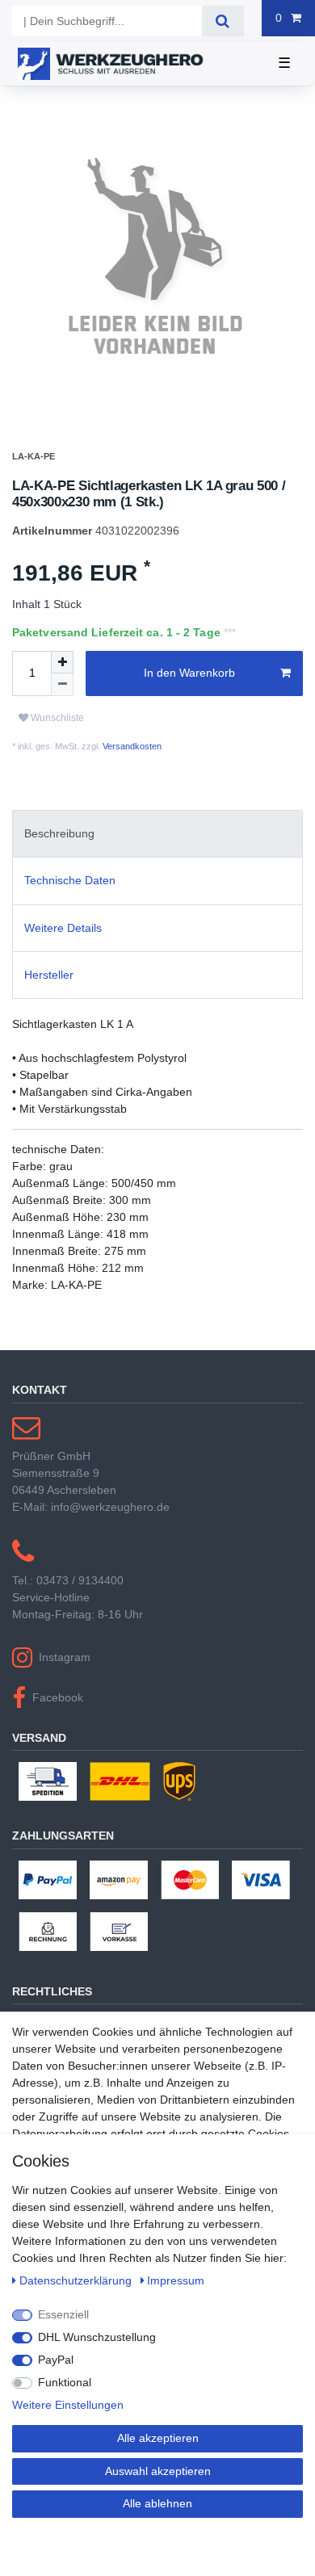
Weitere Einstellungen (68, 2405)
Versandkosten (131, 765)
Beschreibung (59, 852)
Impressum (176, 2280)
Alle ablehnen (157, 2503)
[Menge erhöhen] (62, 681)
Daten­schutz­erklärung (77, 2280)
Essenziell (63, 2314)
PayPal (56, 2360)
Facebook (58, 1716)
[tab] (157, 852)
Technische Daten (70, 900)
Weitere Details (63, 946)
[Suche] (223, 21)
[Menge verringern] (62, 703)
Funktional (65, 2382)
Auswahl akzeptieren (158, 2471)
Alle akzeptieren (158, 2438)
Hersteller (49, 993)
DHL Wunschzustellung (97, 2337)
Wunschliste (56, 737)
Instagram (65, 1676)
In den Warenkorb (189, 691)
